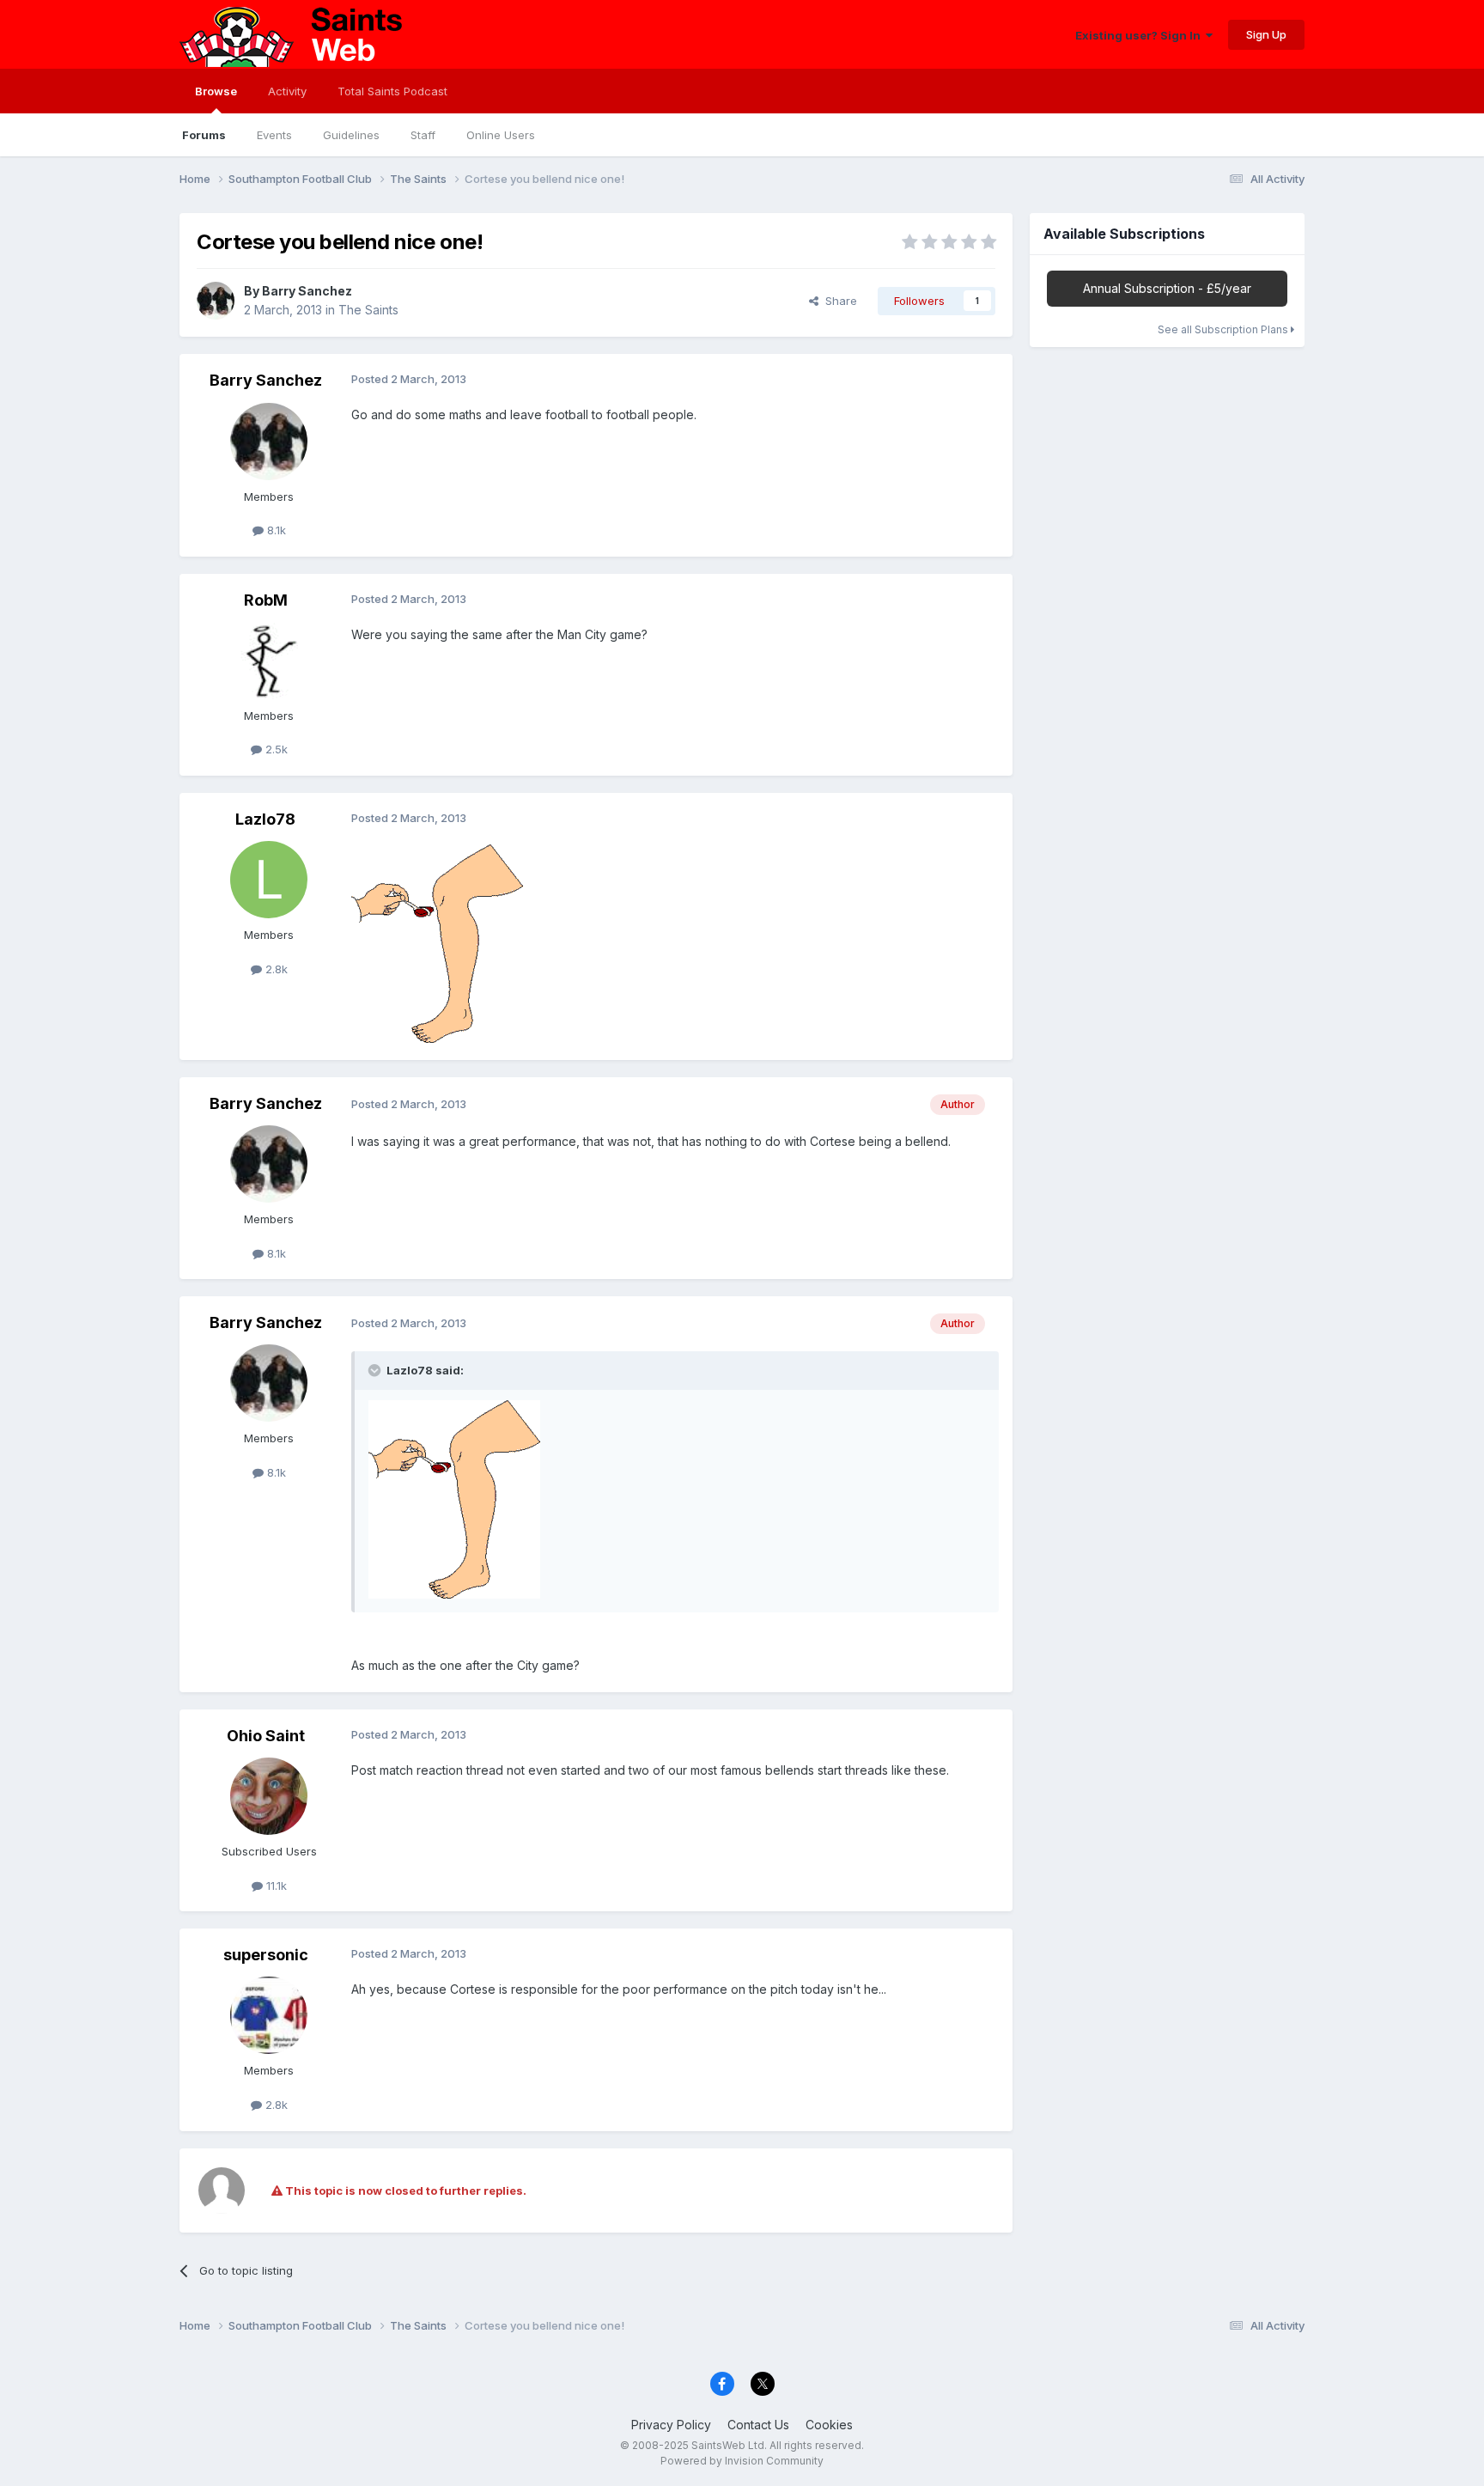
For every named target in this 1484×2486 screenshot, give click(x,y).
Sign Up (1266, 34)
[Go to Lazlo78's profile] (269, 880)
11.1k (275, 1886)
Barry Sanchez (307, 291)
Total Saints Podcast (392, 91)
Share (838, 301)
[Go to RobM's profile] (269, 661)
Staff (423, 135)
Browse (216, 91)
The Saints (368, 310)
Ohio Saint (266, 1736)
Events (274, 135)
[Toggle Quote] (376, 1370)
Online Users (501, 135)
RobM (266, 600)
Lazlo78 (265, 819)
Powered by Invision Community (742, 2461)
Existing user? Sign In (1140, 35)
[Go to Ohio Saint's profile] (269, 1796)
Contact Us (758, 2425)
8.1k (275, 530)
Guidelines (351, 135)
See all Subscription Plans (1224, 329)
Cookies (829, 2425)
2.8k (275, 969)
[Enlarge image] (437, 942)
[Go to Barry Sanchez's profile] (216, 301)
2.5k (275, 749)
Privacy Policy (671, 2425)
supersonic (266, 1955)
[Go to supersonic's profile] (269, 2015)
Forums (204, 135)
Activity (287, 91)
